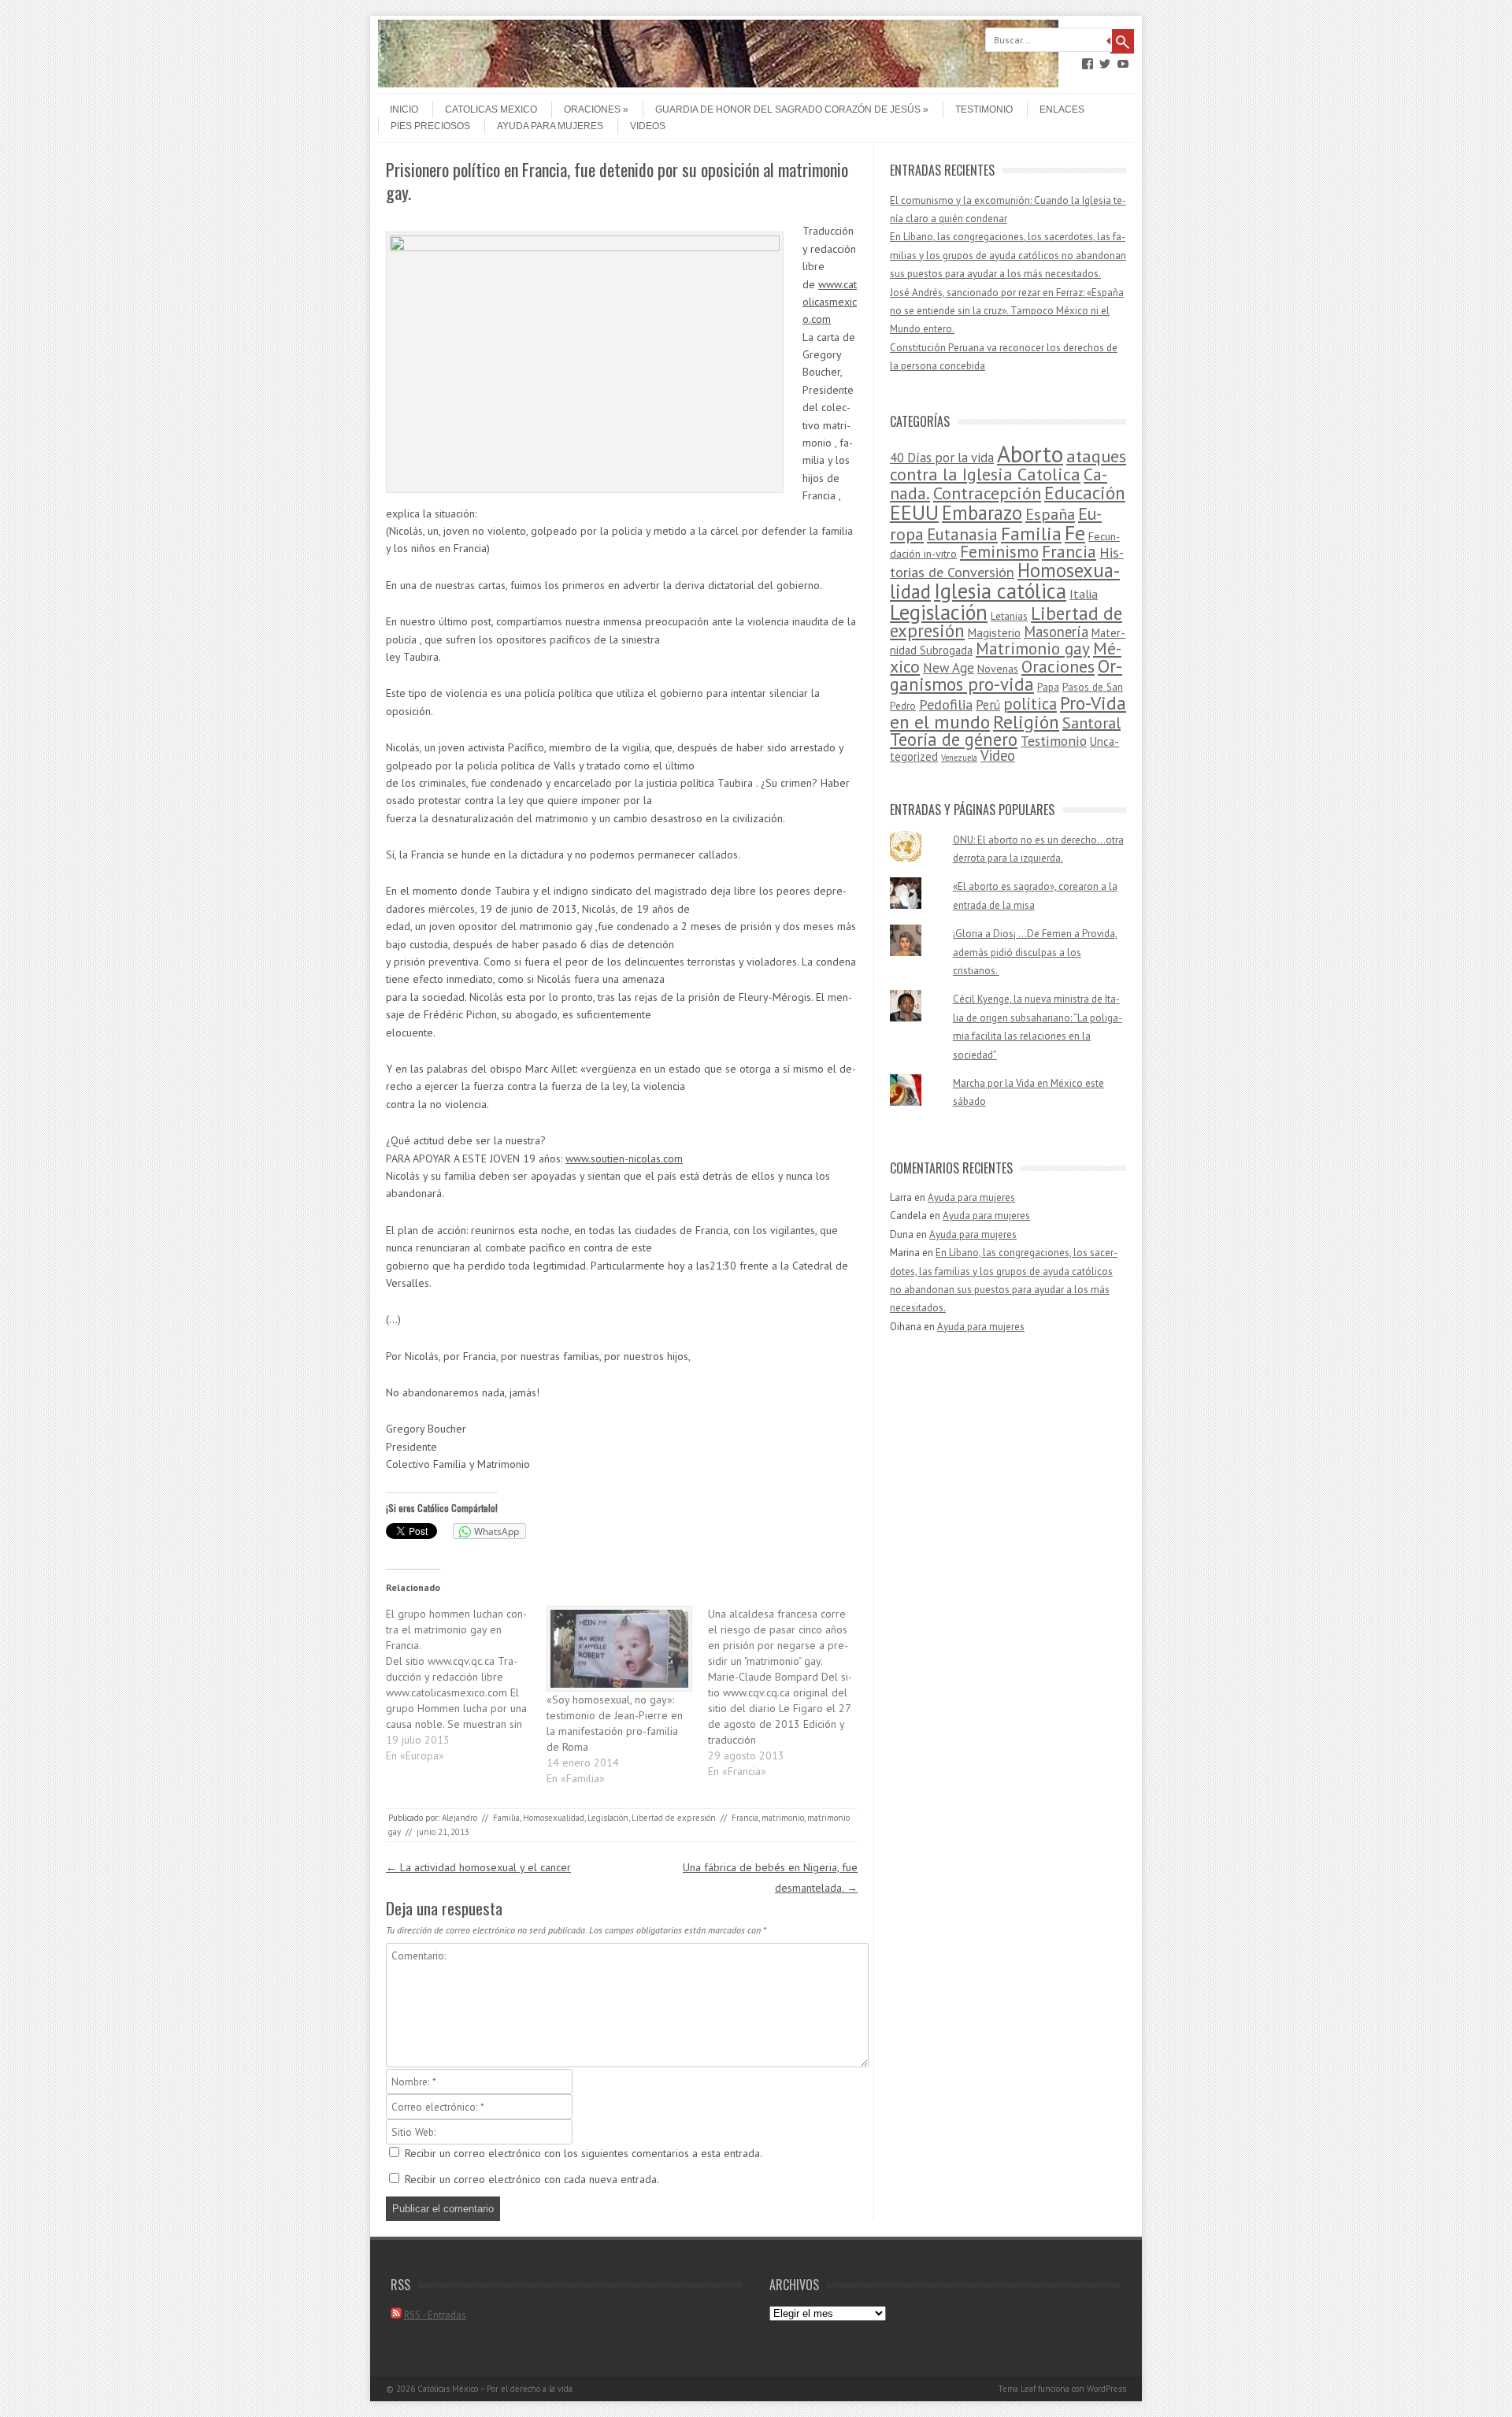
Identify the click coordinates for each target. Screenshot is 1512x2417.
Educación (1085, 493)
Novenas (998, 669)
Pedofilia (946, 704)
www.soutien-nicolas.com (624, 1158)
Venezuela (959, 758)
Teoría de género (954, 739)
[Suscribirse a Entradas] (396, 2315)
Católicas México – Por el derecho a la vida (495, 2389)
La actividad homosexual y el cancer (478, 1867)
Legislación (608, 1818)
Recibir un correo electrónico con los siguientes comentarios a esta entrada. (584, 2153)
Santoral (1091, 723)
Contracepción (987, 493)
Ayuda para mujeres (550, 126)
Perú (988, 705)
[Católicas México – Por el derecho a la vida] (718, 83)
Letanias (1009, 616)
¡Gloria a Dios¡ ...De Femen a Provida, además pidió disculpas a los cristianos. (1035, 952)
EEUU (914, 512)
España (1050, 514)
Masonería (1056, 632)
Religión (1026, 721)
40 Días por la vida (942, 458)
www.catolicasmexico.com (830, 302)
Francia (745, 1818)
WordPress (1106, 2389)
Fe (1075, 533)
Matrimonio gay (1033, 649)
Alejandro (460, 1818)
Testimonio (984, 109)
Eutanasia (962, 534)
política (1030, 704)
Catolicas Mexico (491, 109)
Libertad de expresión (674, 1818)
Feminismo (999, 552)
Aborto (1030, 454)
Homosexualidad (554, 1818)
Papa (1048, 687)
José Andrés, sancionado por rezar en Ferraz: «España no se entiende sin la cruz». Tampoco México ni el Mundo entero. (1007, 311)
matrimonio (783, 1818)
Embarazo (982, 513)
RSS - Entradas (435, 2315)
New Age (949, 668)
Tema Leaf (1017, 2389)
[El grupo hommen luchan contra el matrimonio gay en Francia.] (466, 1685)
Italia (1084, 594)
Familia (506, 1818)
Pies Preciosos (430, 126)
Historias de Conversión (1007, 562)
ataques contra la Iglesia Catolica (1008, 465)
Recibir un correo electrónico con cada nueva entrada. (532, 2179)
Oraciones (592, 109)
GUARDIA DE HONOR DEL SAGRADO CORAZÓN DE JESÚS (788, 109)
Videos (648, 126)
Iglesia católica (1000, 591)
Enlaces (1062, 109)
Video (998, 755)
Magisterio (994, 633)
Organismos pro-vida (1006, 675)
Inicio (404, 109)
